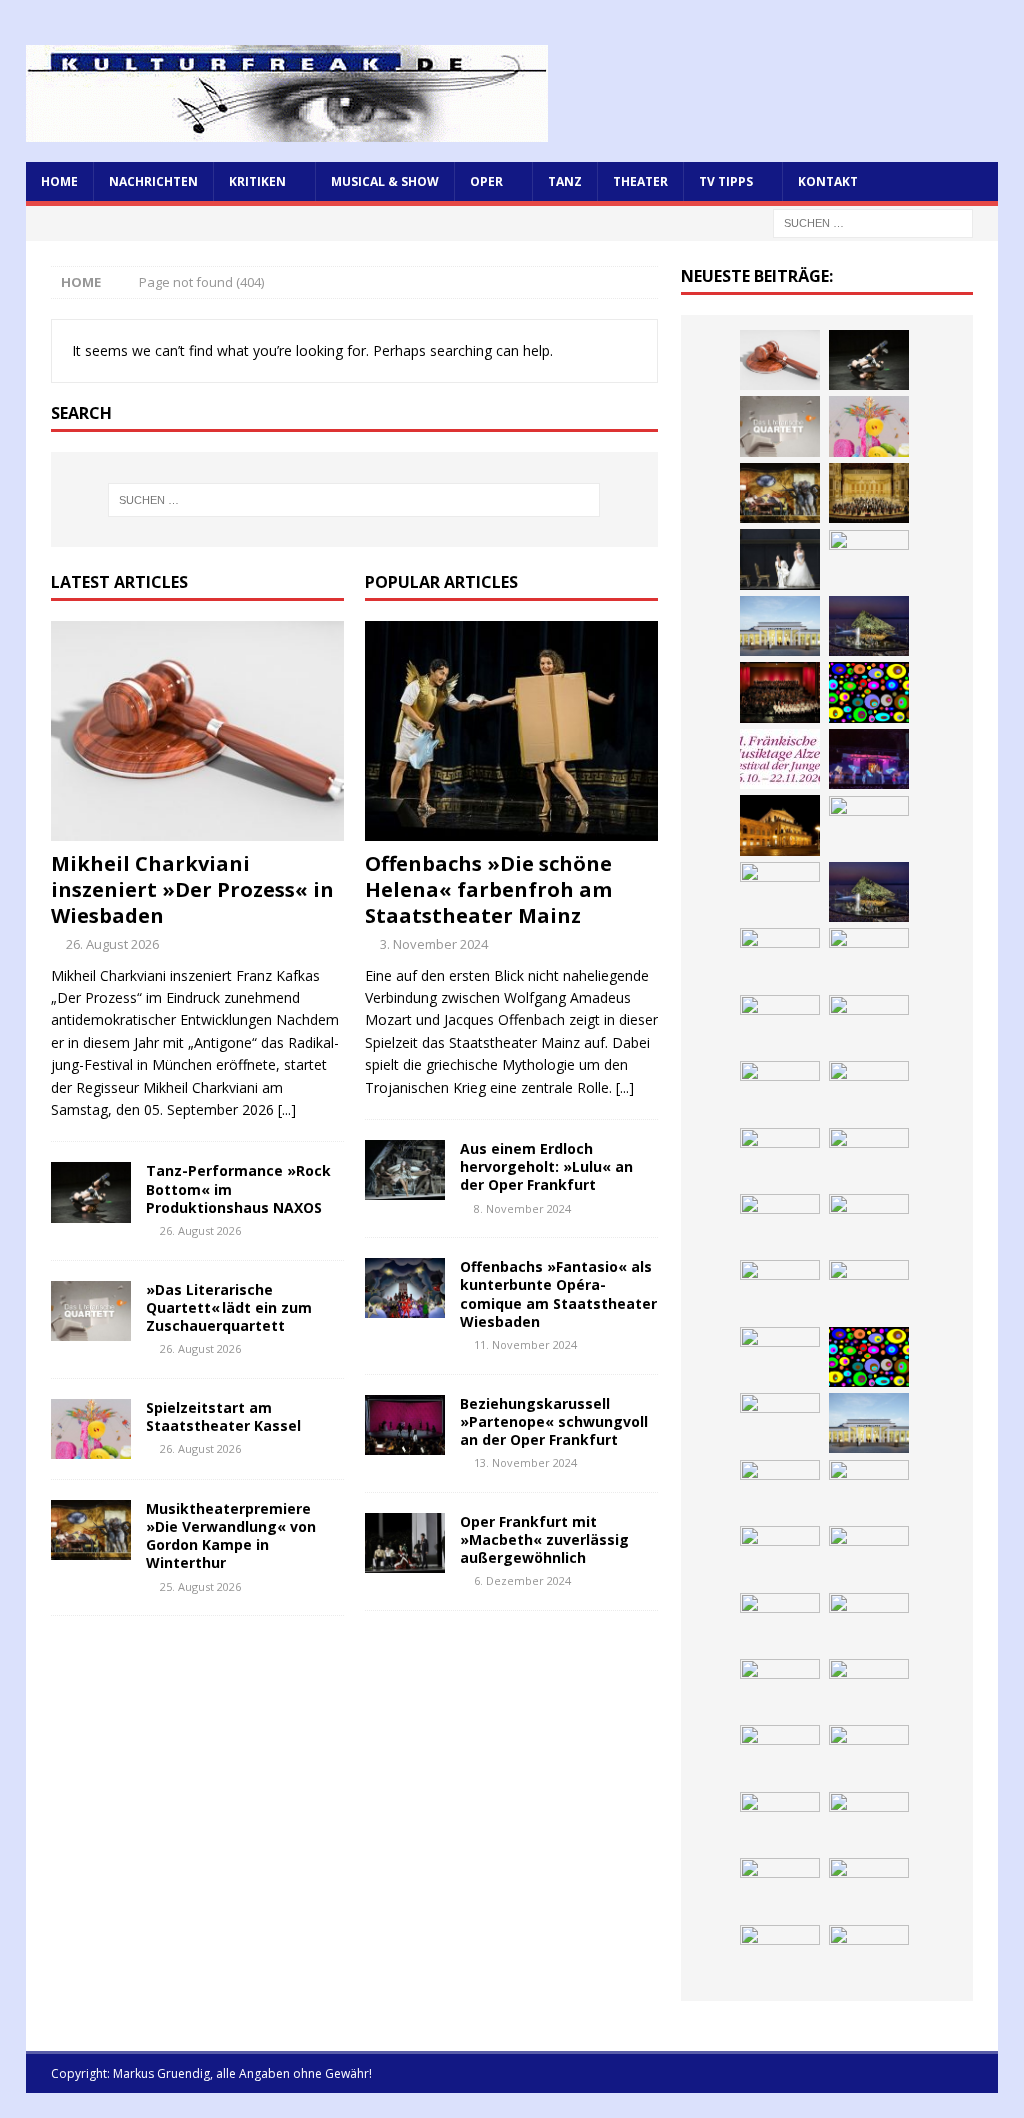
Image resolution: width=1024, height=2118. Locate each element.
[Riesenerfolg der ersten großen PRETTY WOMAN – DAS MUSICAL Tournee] (780, 1158)
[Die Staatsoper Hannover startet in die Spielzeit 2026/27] (780, 825)
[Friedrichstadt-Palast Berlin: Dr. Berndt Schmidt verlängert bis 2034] (869, 1623)
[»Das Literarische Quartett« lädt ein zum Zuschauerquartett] (91, 1311)
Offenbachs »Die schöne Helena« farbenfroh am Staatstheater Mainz (488, 889)
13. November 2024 (525, 1462)
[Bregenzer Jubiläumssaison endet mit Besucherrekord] (869, 626)
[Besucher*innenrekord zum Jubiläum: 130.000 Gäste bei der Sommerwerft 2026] (869, 1955)
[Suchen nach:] (873, 221)
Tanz (565, 181)
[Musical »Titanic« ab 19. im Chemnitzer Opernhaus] (869, 1290)
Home (59, 181)
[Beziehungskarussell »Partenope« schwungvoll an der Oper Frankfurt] (405, 1425)
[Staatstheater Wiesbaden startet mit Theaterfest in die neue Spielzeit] (869, 1224)
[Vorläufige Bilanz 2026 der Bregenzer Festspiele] (869, 892)
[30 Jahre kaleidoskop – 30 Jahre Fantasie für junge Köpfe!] (869, 692)
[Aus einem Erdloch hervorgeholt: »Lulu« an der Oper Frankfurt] (405, 1170)
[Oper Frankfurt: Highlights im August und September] (869, 1755)
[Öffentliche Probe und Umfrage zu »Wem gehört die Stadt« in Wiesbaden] (780, 626)
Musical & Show (385, 181)
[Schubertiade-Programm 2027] (780, 1025)
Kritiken (257, 181)
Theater (640, 181)
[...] (287, 1109)
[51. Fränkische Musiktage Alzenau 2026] (780, 759)
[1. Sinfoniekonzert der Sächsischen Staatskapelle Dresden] (869, 493)
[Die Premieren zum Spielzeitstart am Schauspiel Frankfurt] (780, 1290)
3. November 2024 (434, 944)
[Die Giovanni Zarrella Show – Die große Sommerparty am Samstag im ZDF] (780, 1357)
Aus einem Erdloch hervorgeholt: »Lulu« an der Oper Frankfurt (546, 1166)
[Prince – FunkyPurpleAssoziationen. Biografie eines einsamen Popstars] (869, 1091)
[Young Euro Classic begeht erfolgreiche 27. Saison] (780, 1490)
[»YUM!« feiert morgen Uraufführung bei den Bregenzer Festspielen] (869, 1158)
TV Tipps (726, 181)
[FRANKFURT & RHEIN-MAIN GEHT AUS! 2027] (780, 1689)
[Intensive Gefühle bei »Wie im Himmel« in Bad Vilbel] (869, 1490)
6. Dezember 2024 (522, 1580)
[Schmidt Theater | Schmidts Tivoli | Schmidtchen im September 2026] (780, 1556)
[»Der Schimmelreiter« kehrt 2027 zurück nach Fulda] (780, 1091)
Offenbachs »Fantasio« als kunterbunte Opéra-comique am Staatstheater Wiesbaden (558, 1294)
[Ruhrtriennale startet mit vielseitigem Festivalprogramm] (780, 1755)
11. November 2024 (525, 1344)
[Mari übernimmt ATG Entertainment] (869, 1025)
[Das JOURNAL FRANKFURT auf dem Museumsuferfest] (869, 1888)
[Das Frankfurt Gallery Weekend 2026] (780, 1224)
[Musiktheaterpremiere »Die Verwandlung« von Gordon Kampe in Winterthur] (91, 1530)
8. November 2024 (522, 1208)
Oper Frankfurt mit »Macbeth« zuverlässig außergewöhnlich (544, 1539)
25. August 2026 (200, 1586)
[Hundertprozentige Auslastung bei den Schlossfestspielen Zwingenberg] (869, 759)
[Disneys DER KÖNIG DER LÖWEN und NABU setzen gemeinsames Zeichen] (869, 1822)
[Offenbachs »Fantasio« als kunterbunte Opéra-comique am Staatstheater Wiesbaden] (405, 1288)
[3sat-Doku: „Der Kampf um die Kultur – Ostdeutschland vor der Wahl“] (869, 560)
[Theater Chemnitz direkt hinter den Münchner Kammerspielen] (780, 1822)
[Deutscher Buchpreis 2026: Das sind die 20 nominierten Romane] (780, 1888)
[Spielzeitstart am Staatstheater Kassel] (91, 1429)
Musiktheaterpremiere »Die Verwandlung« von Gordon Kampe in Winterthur (231, 1536)
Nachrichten (153, 181)
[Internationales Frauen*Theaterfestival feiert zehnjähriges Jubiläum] (869, 1556)
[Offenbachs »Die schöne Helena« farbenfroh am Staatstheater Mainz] (511, 731)
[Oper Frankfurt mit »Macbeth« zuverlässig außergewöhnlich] (405, 1543)
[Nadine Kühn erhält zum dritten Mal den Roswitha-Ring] (869, 1357)
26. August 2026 (112, 944)
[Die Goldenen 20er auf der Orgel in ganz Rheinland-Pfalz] (780, 1955)
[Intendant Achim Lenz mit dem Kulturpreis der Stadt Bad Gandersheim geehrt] (780, 1623)
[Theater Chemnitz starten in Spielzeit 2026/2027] (869, 1689)
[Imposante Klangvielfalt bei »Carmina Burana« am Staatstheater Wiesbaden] (780, 692)
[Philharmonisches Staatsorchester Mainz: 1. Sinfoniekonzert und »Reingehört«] (869, 826)
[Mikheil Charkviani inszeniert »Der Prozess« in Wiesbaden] (197, 731)
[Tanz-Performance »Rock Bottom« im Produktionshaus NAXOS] (91, 1192)
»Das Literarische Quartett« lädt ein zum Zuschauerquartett (229, 1307)
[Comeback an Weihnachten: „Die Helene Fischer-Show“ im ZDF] (780, 892)
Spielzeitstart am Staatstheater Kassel (223, 1416)
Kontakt (828, 181)
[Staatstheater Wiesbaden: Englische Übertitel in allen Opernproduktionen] (780, 958)
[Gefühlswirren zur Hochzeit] (780, 559)
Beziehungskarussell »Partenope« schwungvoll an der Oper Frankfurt (554, 1421)
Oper (486, 181)
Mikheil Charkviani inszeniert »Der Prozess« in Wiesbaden (192, 889)
